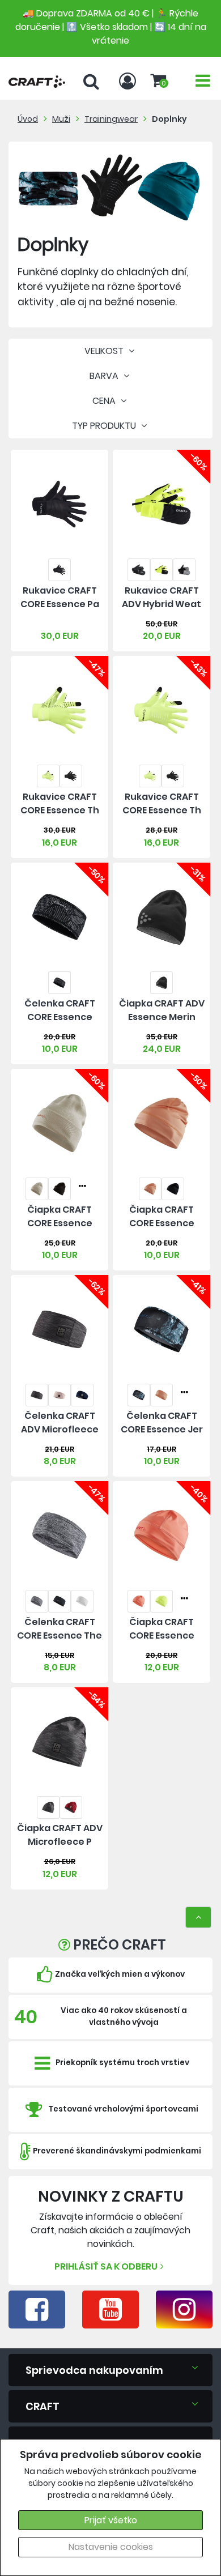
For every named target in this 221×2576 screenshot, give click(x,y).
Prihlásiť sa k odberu (106, 2266)
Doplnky (169, 119)
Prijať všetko (111, 2520)
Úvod (28, 119)
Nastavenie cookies (111, 2547)
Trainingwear (111, 119)
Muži (61, 119)
